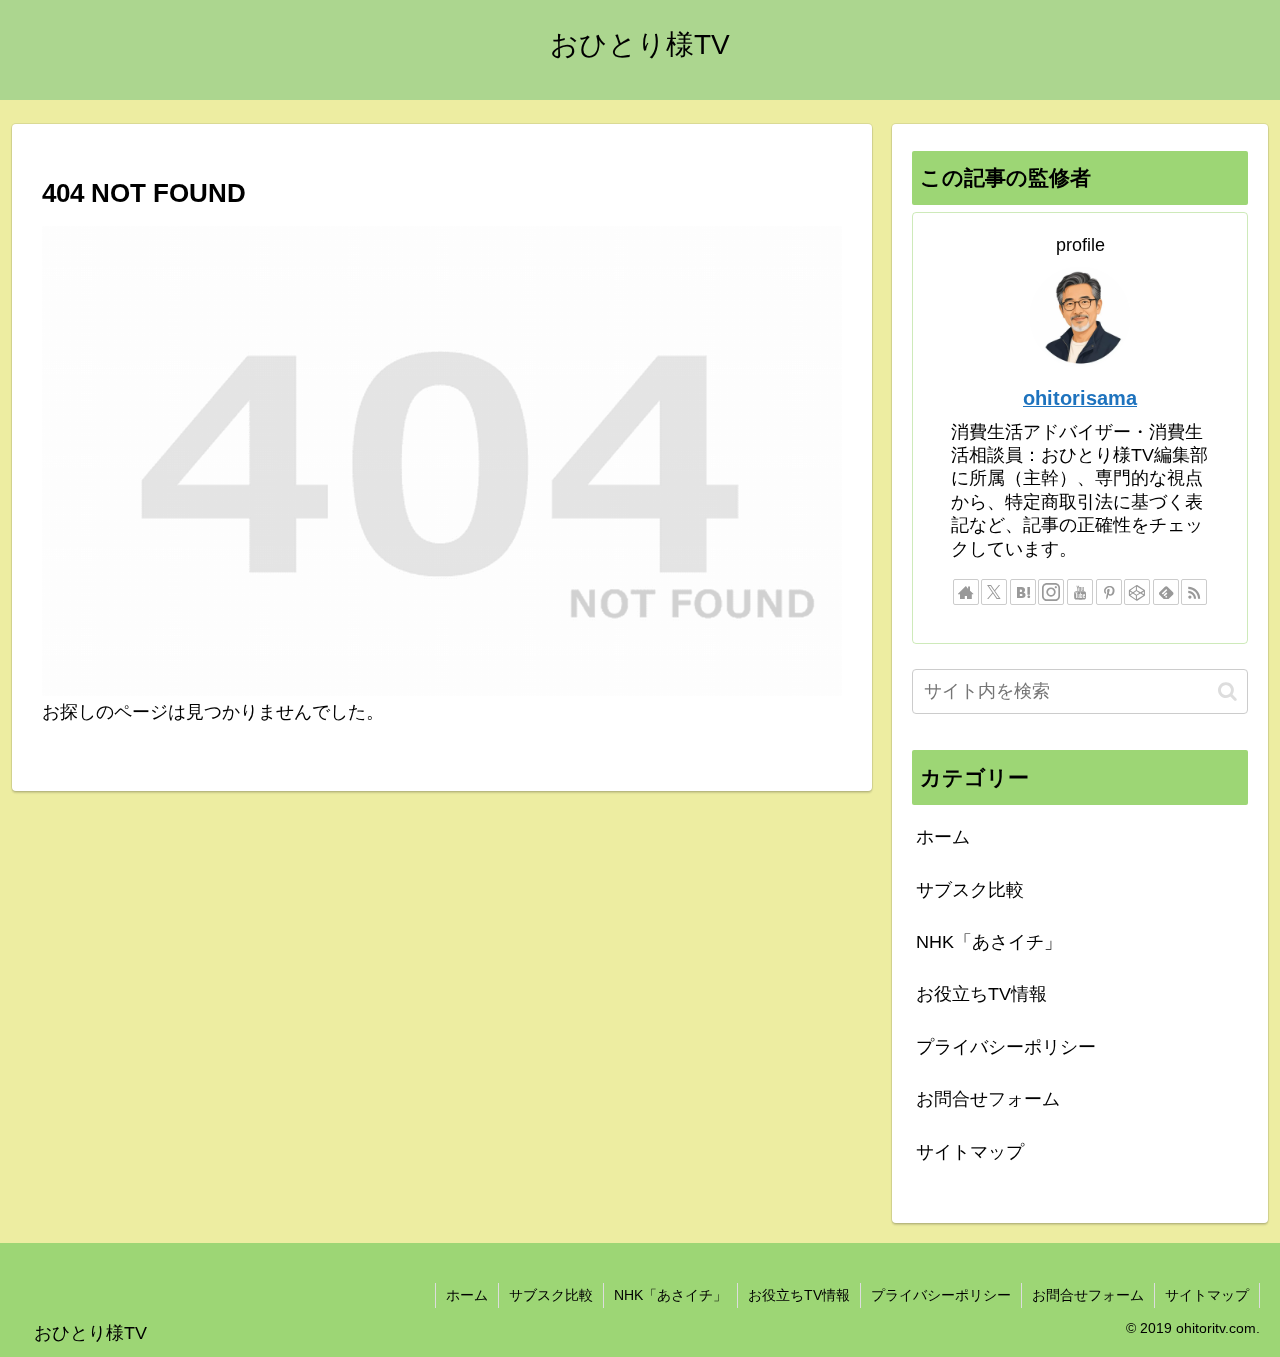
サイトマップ (970, 1152)
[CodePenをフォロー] (1137, 592)
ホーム (943, 837)
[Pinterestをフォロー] (1109, 592)
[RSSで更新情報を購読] (1194, 592)
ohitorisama (1080, 398)
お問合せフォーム (988, 1099)
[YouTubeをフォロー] (1080, 592)
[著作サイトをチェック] (966, 592)
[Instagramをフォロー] (1051, 592)
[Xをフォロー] (994, 592)
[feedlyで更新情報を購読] (1166, 592)
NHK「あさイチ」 (989, 942)
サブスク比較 (970, 890)
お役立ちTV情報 (981, 994)
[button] (1227, 691)
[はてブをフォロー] (1023, 592)
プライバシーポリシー (1006, 1047)
